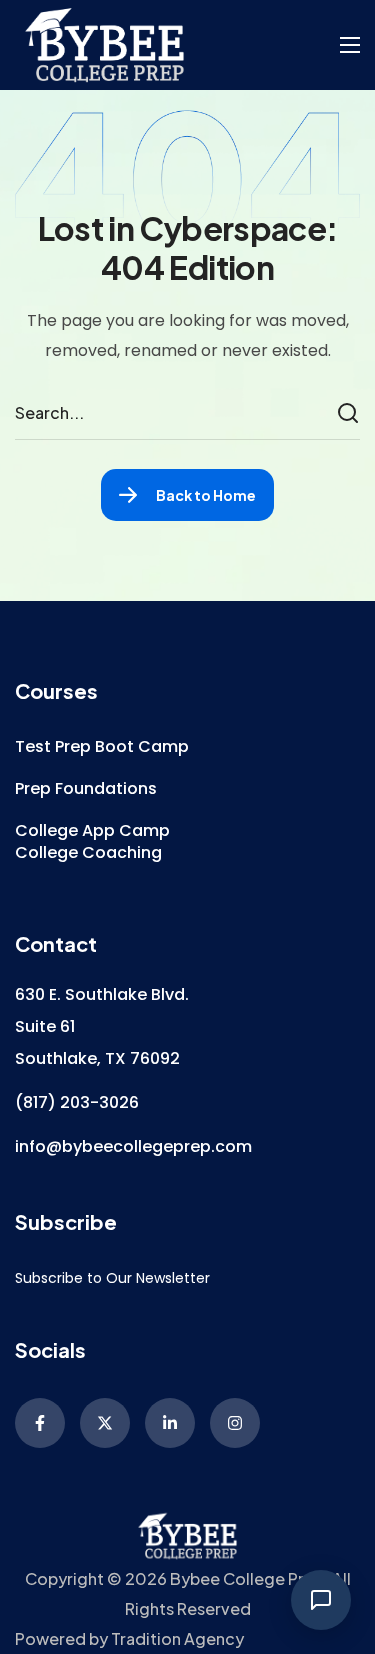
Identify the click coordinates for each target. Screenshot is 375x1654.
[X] (105, 1423)
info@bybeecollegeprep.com (133, 1146)
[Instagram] (235, 1423)
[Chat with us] (321, 1600)
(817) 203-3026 (77, 1102)
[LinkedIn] (170, 1423)
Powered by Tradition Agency (129, 1638)
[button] (102, 747)
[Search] (351, 414)
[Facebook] (40, 1423)
